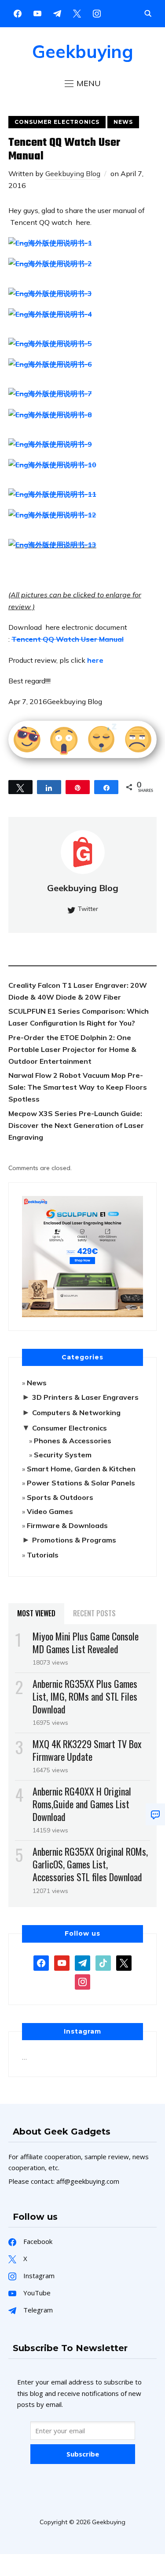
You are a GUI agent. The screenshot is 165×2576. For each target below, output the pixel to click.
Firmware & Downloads (67, 1525)
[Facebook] (18, 13)
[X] (77, 13)
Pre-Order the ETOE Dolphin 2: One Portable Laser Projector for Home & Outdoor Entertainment (72, 1049)
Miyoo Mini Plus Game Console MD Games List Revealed (86, 1642)
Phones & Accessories (73, 1441)
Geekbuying (83, 51)
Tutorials (43, 1555)
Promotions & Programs (74, 1540)
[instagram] (97, 13)
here (96, 660)
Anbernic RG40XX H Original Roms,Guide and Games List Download (82, 1804)
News (123, 122)
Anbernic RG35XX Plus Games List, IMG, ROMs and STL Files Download (85, 1696)
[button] (83, 83)
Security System (63, 1455)
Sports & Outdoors (60, 1497)
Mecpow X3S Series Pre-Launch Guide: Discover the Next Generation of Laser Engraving (76, 1125)
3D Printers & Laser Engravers (85, 1397)
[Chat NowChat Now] (155, 1814)
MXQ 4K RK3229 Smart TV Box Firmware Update (87, 1750)
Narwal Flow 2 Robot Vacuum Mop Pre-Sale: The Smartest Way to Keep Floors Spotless (78, 1087)
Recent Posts (94, 1613)
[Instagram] (57, 13)
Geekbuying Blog (73, 173)
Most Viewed (36, 1613)
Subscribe (83, 2454)
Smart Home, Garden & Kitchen (81, 1469)
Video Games (50, 1511)
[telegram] (82, 1962)
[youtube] (37, 13)
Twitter (88, 909)
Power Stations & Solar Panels (81, 1483)
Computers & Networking (76, 1413)
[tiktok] (103, 1962)
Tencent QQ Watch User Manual (68, 639)
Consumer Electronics (57, 122)
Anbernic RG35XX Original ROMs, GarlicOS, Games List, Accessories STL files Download (90, 1864)
